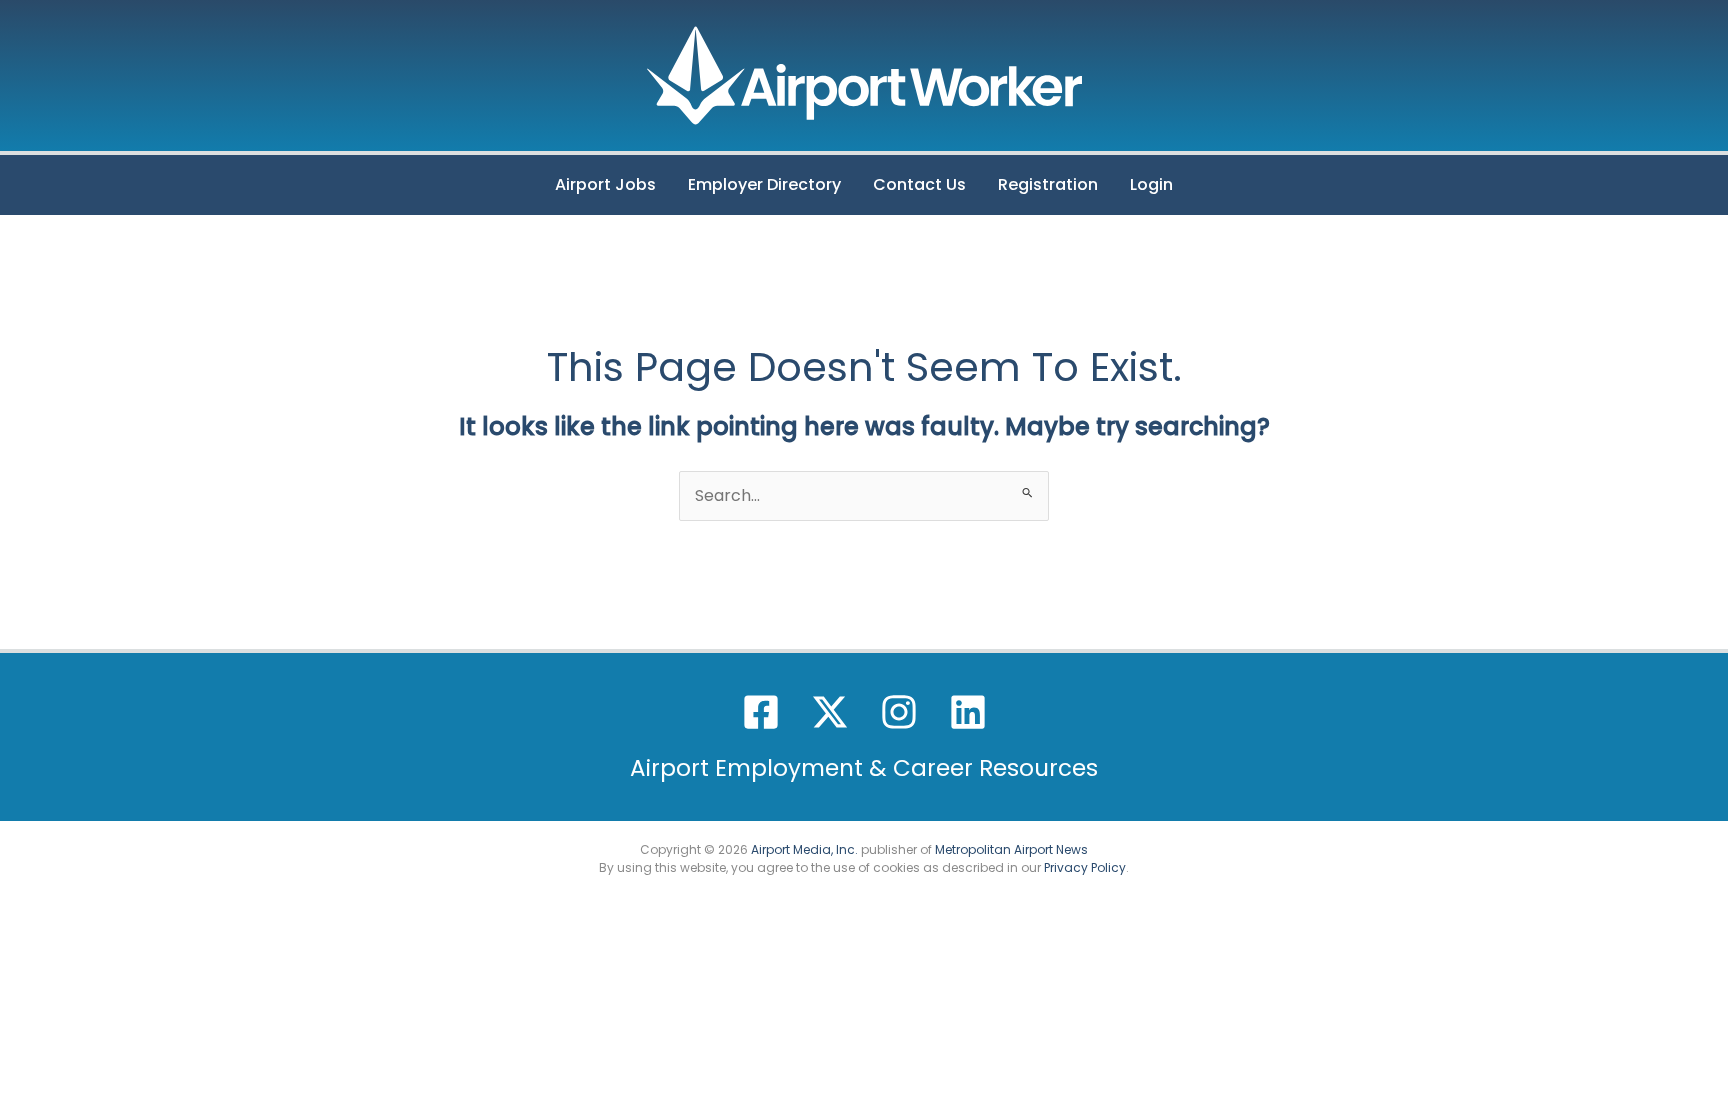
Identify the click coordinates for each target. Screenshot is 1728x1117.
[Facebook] (761, 712)
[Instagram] (899, 712)
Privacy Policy (1085, 867)
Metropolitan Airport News (1011, 849)
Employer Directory (764, 184)
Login (1151, 184)
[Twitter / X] (830, 712)
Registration (1048, 184)
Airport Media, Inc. (804, 849)
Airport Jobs (605, 184)
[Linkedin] (968, 712)
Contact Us (919, 184)
